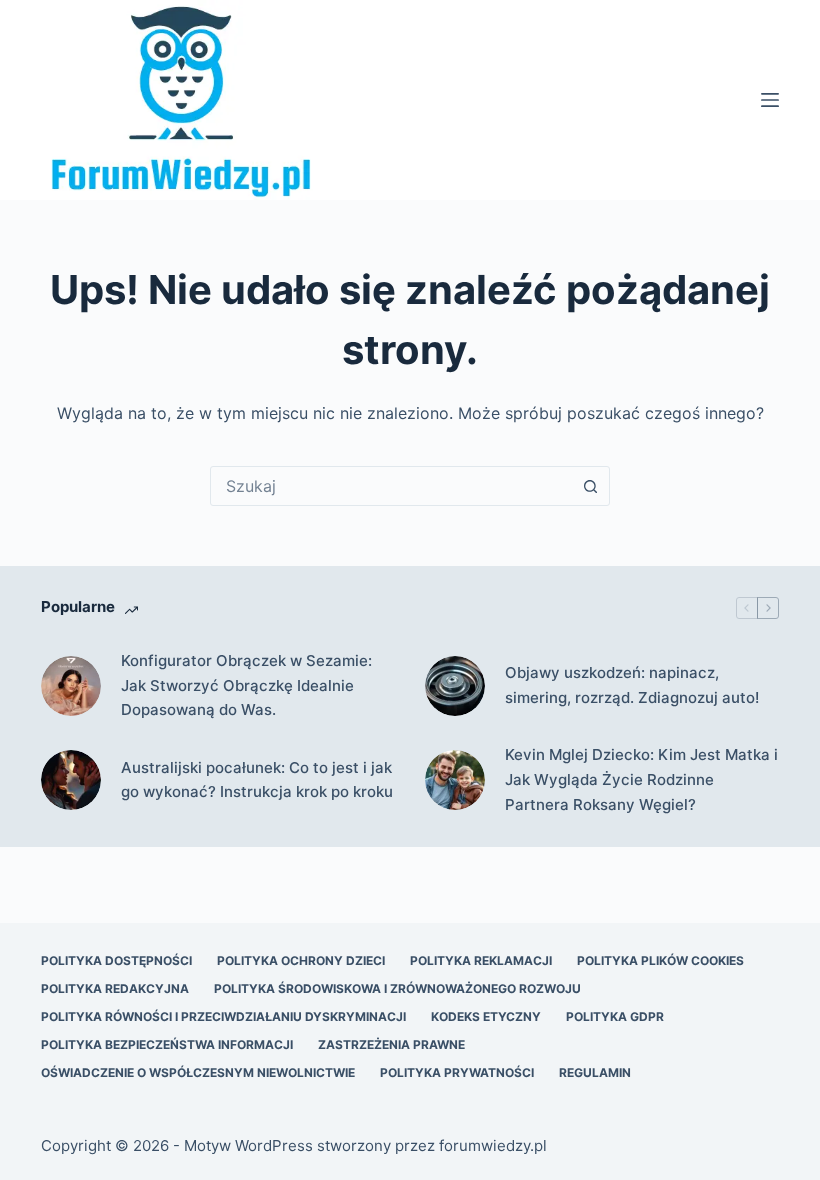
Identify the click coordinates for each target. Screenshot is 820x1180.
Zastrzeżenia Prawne (391, 1044)
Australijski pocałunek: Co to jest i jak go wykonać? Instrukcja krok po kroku (257, 780)
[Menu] (770, 100)
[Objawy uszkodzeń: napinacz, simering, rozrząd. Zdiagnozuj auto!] (455, 686)
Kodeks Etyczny (486, 1016)
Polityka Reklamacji (481, 960)
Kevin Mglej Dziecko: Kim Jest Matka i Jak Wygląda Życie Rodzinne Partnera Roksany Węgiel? (641, 779)
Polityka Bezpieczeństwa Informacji (167, 1044)
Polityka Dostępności (116, 960)
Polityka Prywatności (457, 1072)
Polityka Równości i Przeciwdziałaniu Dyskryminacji (223, 1016)
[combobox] (391, 486)
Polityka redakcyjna (115, 988)
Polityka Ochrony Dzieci (301, 960)
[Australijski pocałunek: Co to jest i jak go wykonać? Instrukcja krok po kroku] (71, 780)
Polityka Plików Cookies (660, 960)
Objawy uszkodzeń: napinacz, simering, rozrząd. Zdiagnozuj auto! (632, 685)
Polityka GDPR (615, 1016)
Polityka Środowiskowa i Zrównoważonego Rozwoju (397, 988)
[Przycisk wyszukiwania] (590, 486)
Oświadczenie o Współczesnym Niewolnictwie (198, 1072)
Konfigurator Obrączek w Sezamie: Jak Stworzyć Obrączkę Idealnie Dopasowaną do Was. (246, 685)
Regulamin (595, 1072)
